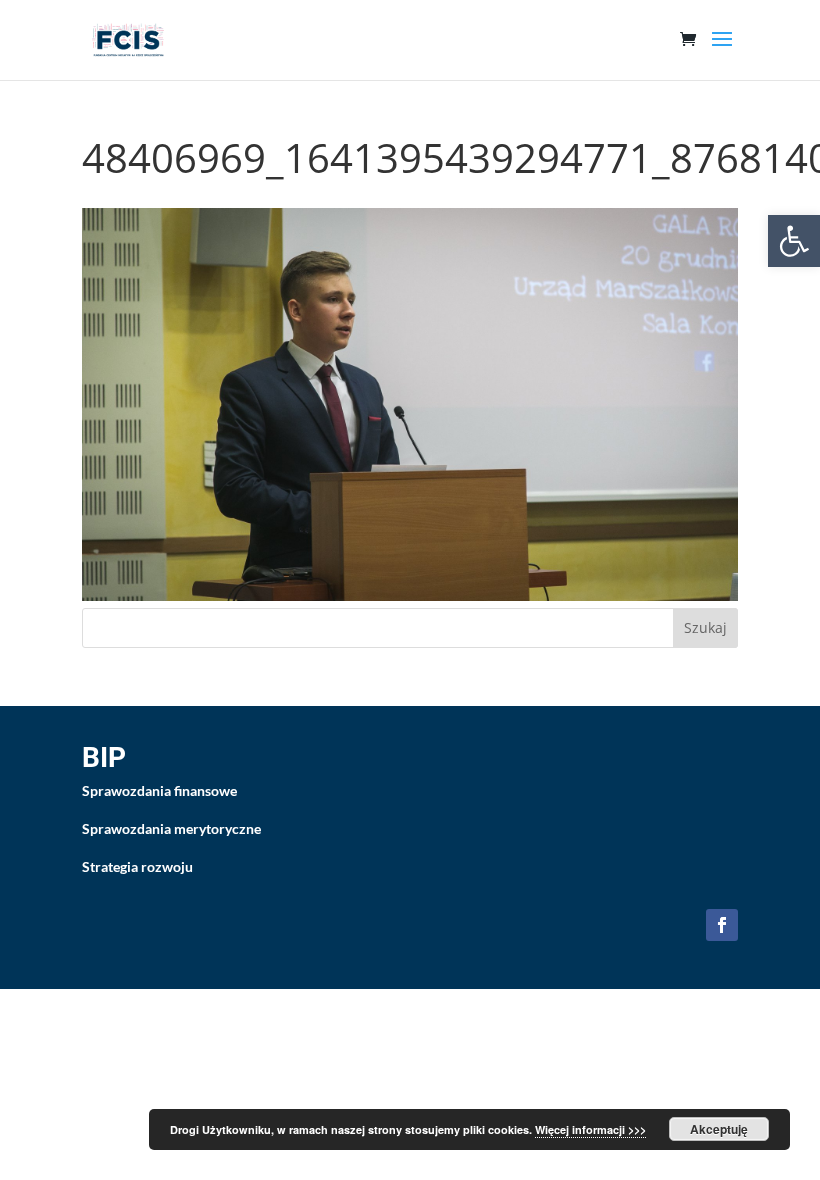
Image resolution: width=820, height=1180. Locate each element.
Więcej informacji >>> (590, 1129)
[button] (794, 241)
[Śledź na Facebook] (722, 925)
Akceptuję (719, 1129)
